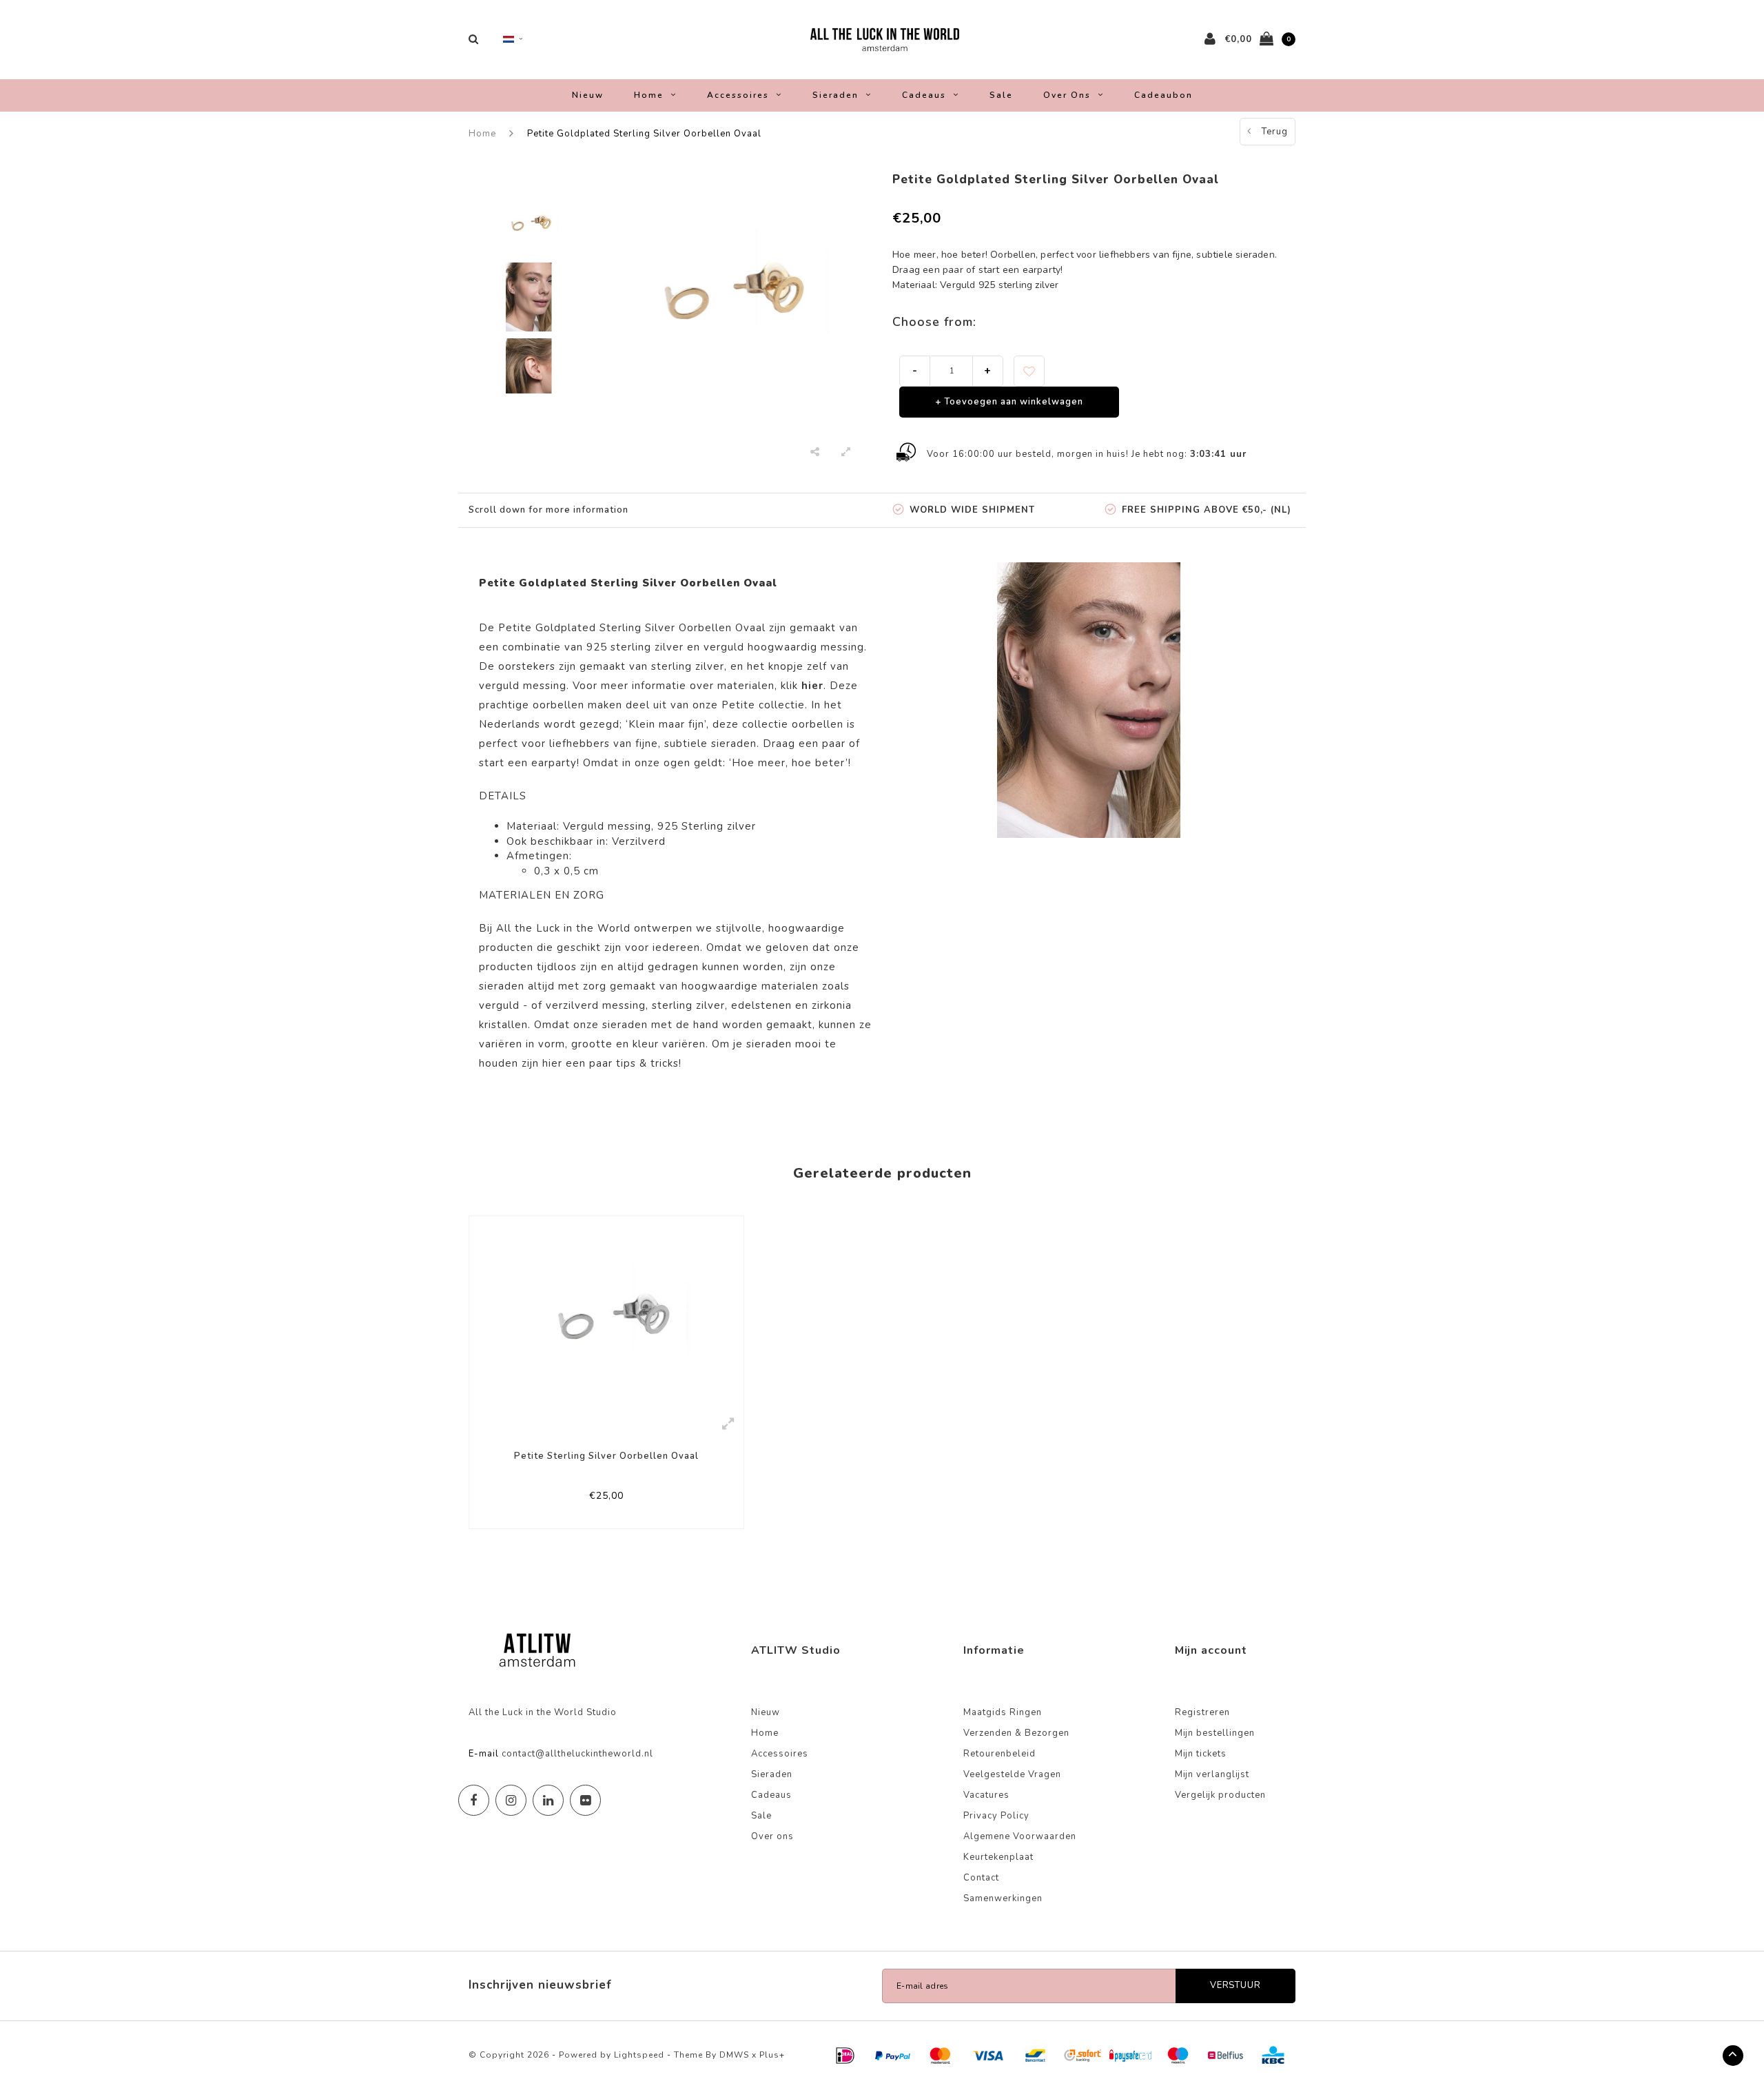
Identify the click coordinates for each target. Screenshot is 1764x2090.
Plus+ (772, 2055)
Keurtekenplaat (998, 1857)
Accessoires (738, 95)
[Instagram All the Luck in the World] (511, 1800)
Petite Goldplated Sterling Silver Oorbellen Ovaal (644, 134)
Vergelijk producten (1220, 1795)
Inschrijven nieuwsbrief (540, 1985)
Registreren (1202, 1712)
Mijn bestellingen (1215, 1733)
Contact (981, 1878)
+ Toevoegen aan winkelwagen (1009, 402)
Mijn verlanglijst (1212, 1774)
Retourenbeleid (999, 1754)
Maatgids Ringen (1003, 1712)
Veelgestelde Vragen (1012, 1774)
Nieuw (588, 95)
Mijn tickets (1201, 1754)
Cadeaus (924, 95)
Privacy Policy (996, 1816)
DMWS (734, 2055)
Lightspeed (639, 2055)
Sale (1001, 95)
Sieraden (835, 95)
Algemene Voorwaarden (1020, 1836)
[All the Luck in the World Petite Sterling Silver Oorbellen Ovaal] (606, 1311)
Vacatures (986, 1795)
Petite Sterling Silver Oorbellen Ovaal (606, 1456)
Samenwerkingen (1003, 1898)
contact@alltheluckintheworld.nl (577, 1754)
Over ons (1067, 95)
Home (649, 95)
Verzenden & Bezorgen (1016, 1733)
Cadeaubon (1163, 95)
